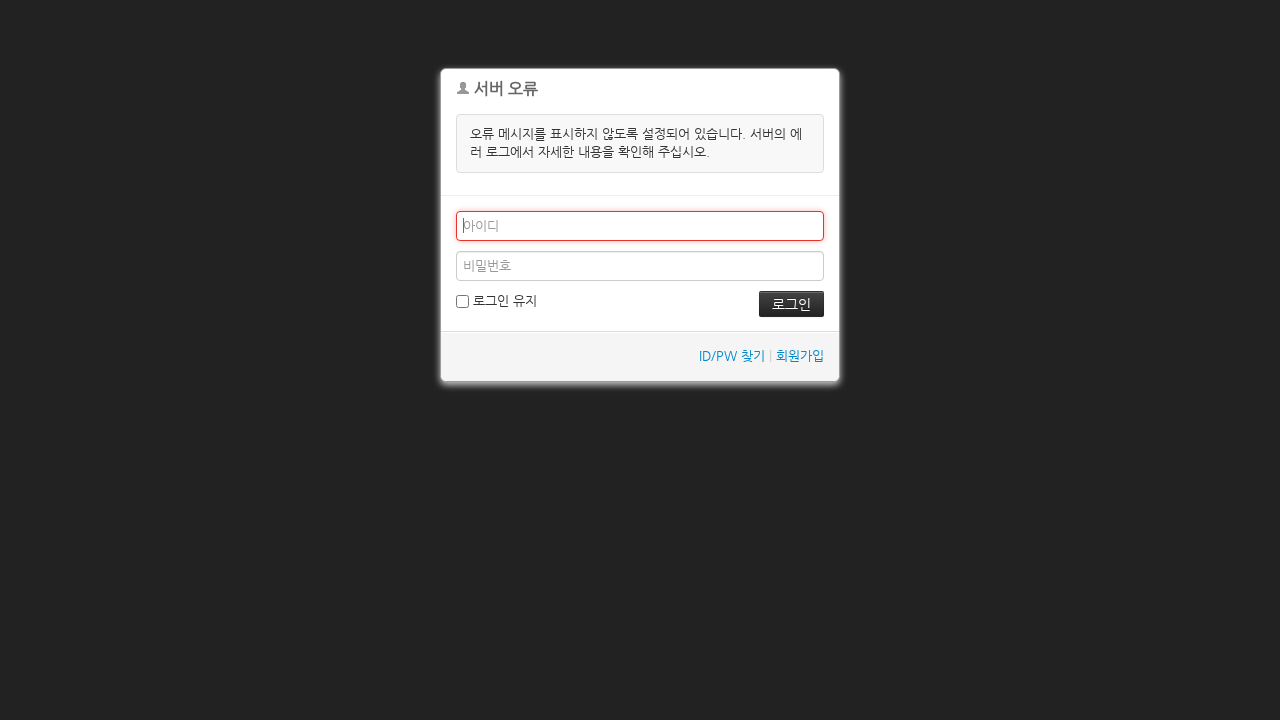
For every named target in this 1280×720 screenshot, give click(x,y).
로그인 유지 (503, 300)
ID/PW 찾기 (732, 355)
